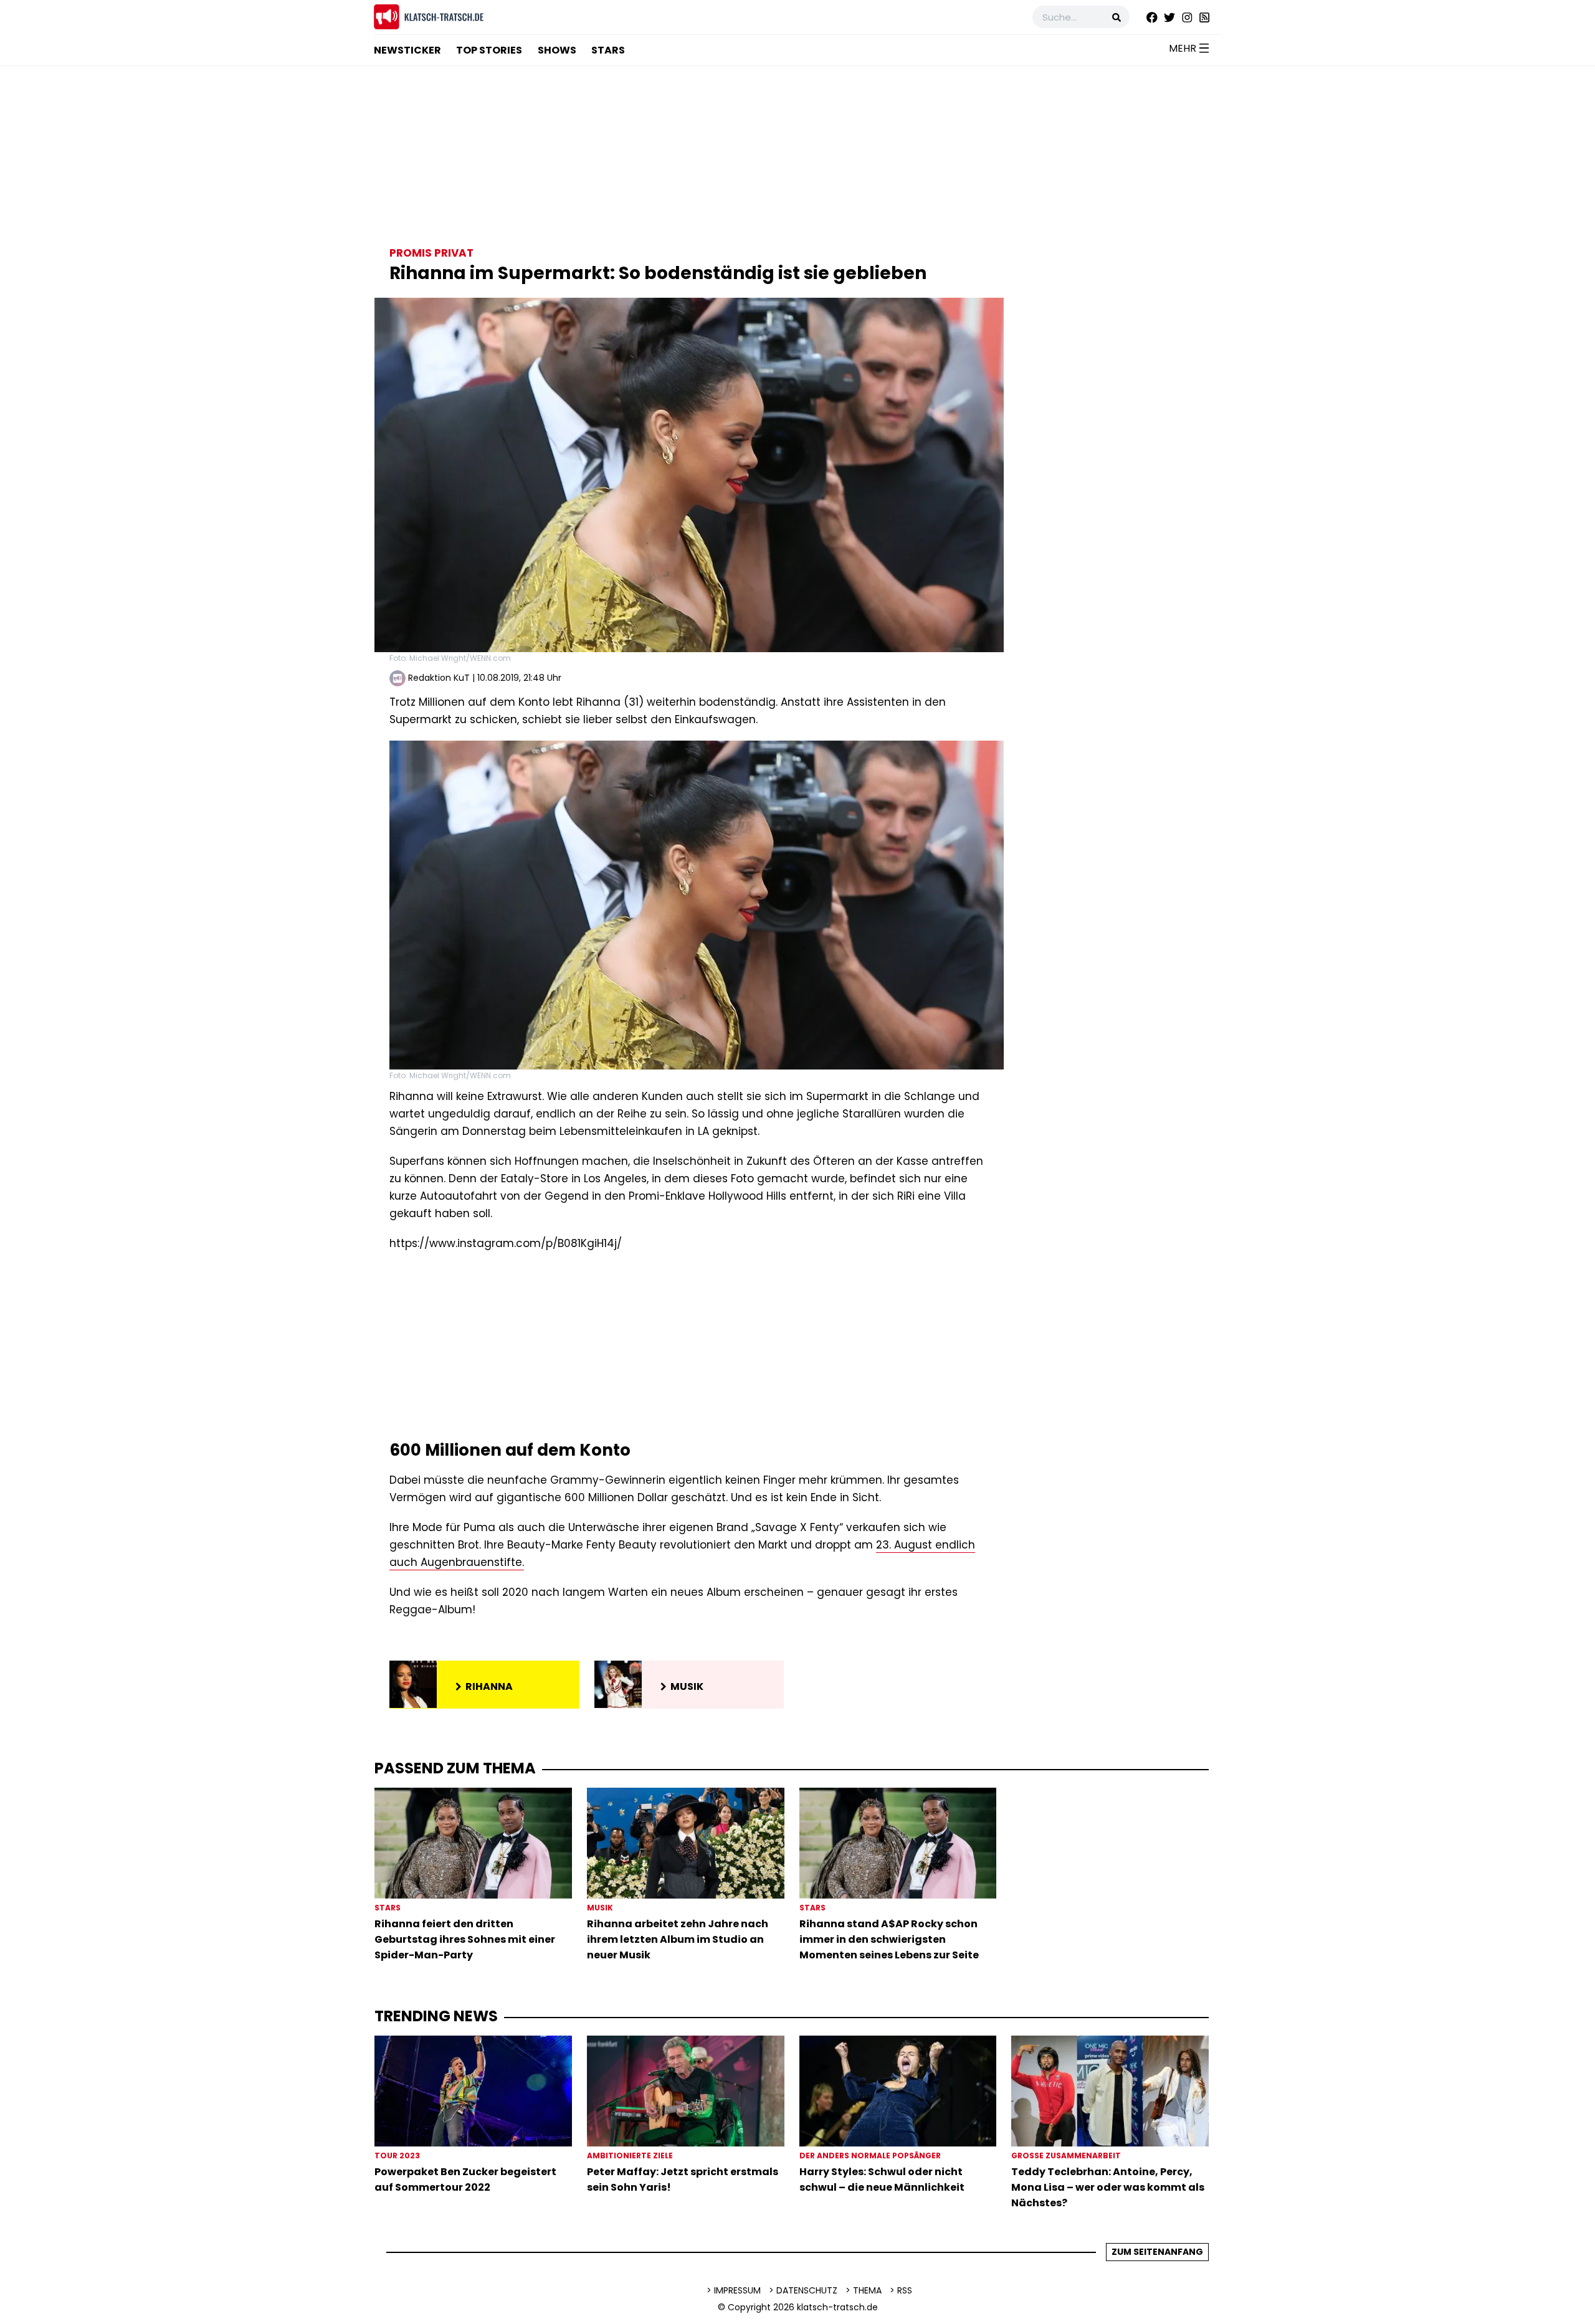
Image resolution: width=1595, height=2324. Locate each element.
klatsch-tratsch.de (837, 2307)
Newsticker (407, 50)
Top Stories (489, 50)
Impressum (737, 2290)
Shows (557, 50)
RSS (905, 2290)
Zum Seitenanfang (1157, 2252)
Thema (867, 2290)
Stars (608, 50)
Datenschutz (807, 2290)
